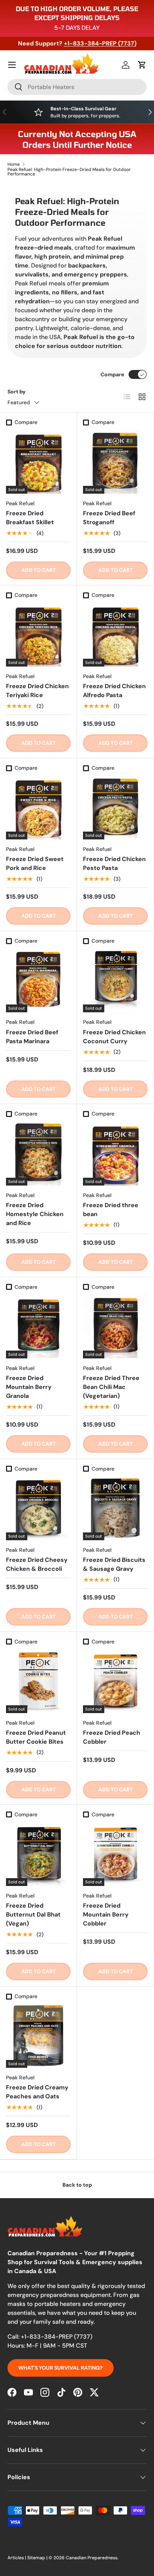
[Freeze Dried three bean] (115, 1153)
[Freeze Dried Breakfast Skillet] (38, 461)
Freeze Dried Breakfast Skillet (30, 518)
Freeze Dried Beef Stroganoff (109, 518)
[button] (142, 65)
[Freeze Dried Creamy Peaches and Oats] (38, 2036)
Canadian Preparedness (92, 2558)
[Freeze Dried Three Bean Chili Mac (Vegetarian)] (115, 1326)
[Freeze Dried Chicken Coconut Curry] (115, 980)
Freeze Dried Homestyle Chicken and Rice (35, 1214)
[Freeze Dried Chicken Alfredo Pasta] (115, 634)
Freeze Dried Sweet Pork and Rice (35, 863)
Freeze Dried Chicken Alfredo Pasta (114, 691)
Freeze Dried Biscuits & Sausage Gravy (114, 1564)
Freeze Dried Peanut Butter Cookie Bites (36, 1737)
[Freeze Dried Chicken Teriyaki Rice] (38, 634)
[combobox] (77, 87)
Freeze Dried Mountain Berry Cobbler (106, 1914)
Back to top (77, 2185)
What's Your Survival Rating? (61, 2368)
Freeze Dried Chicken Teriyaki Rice (37, 691)
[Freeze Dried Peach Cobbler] (115, 1681)
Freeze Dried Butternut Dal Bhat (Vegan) (33, 1914)
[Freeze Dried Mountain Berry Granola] (38, 1326)
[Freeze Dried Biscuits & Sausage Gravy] (115, 1508)
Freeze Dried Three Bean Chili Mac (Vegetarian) (111, 1387)
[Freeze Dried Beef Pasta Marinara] (38, 980)
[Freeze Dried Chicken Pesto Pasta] (115, 807)
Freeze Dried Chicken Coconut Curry (114, 1037)
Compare (112, 374)
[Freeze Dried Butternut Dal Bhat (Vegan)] (38, 1854)
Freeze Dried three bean (111, 1210)
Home (14, 164)
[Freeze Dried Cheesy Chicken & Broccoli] (38, 1508)
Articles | (17, 2558)
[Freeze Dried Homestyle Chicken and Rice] (38, 1153)
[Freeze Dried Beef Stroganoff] (115, 461)
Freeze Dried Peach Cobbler (112, 1737)
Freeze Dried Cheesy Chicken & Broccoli (37, 1564)
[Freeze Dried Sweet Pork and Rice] (38, 807)
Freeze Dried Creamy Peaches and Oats (37, 2092)
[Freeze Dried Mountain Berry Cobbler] (115, 1854)
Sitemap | (38, 2558)
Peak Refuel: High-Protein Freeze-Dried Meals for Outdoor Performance (69, 172)
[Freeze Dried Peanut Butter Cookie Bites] (38, 1681)
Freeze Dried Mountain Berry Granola (29, 1387)
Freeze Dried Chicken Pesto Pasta (114, 863)
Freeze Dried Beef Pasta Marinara (32, 1037)
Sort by (17, 392)
